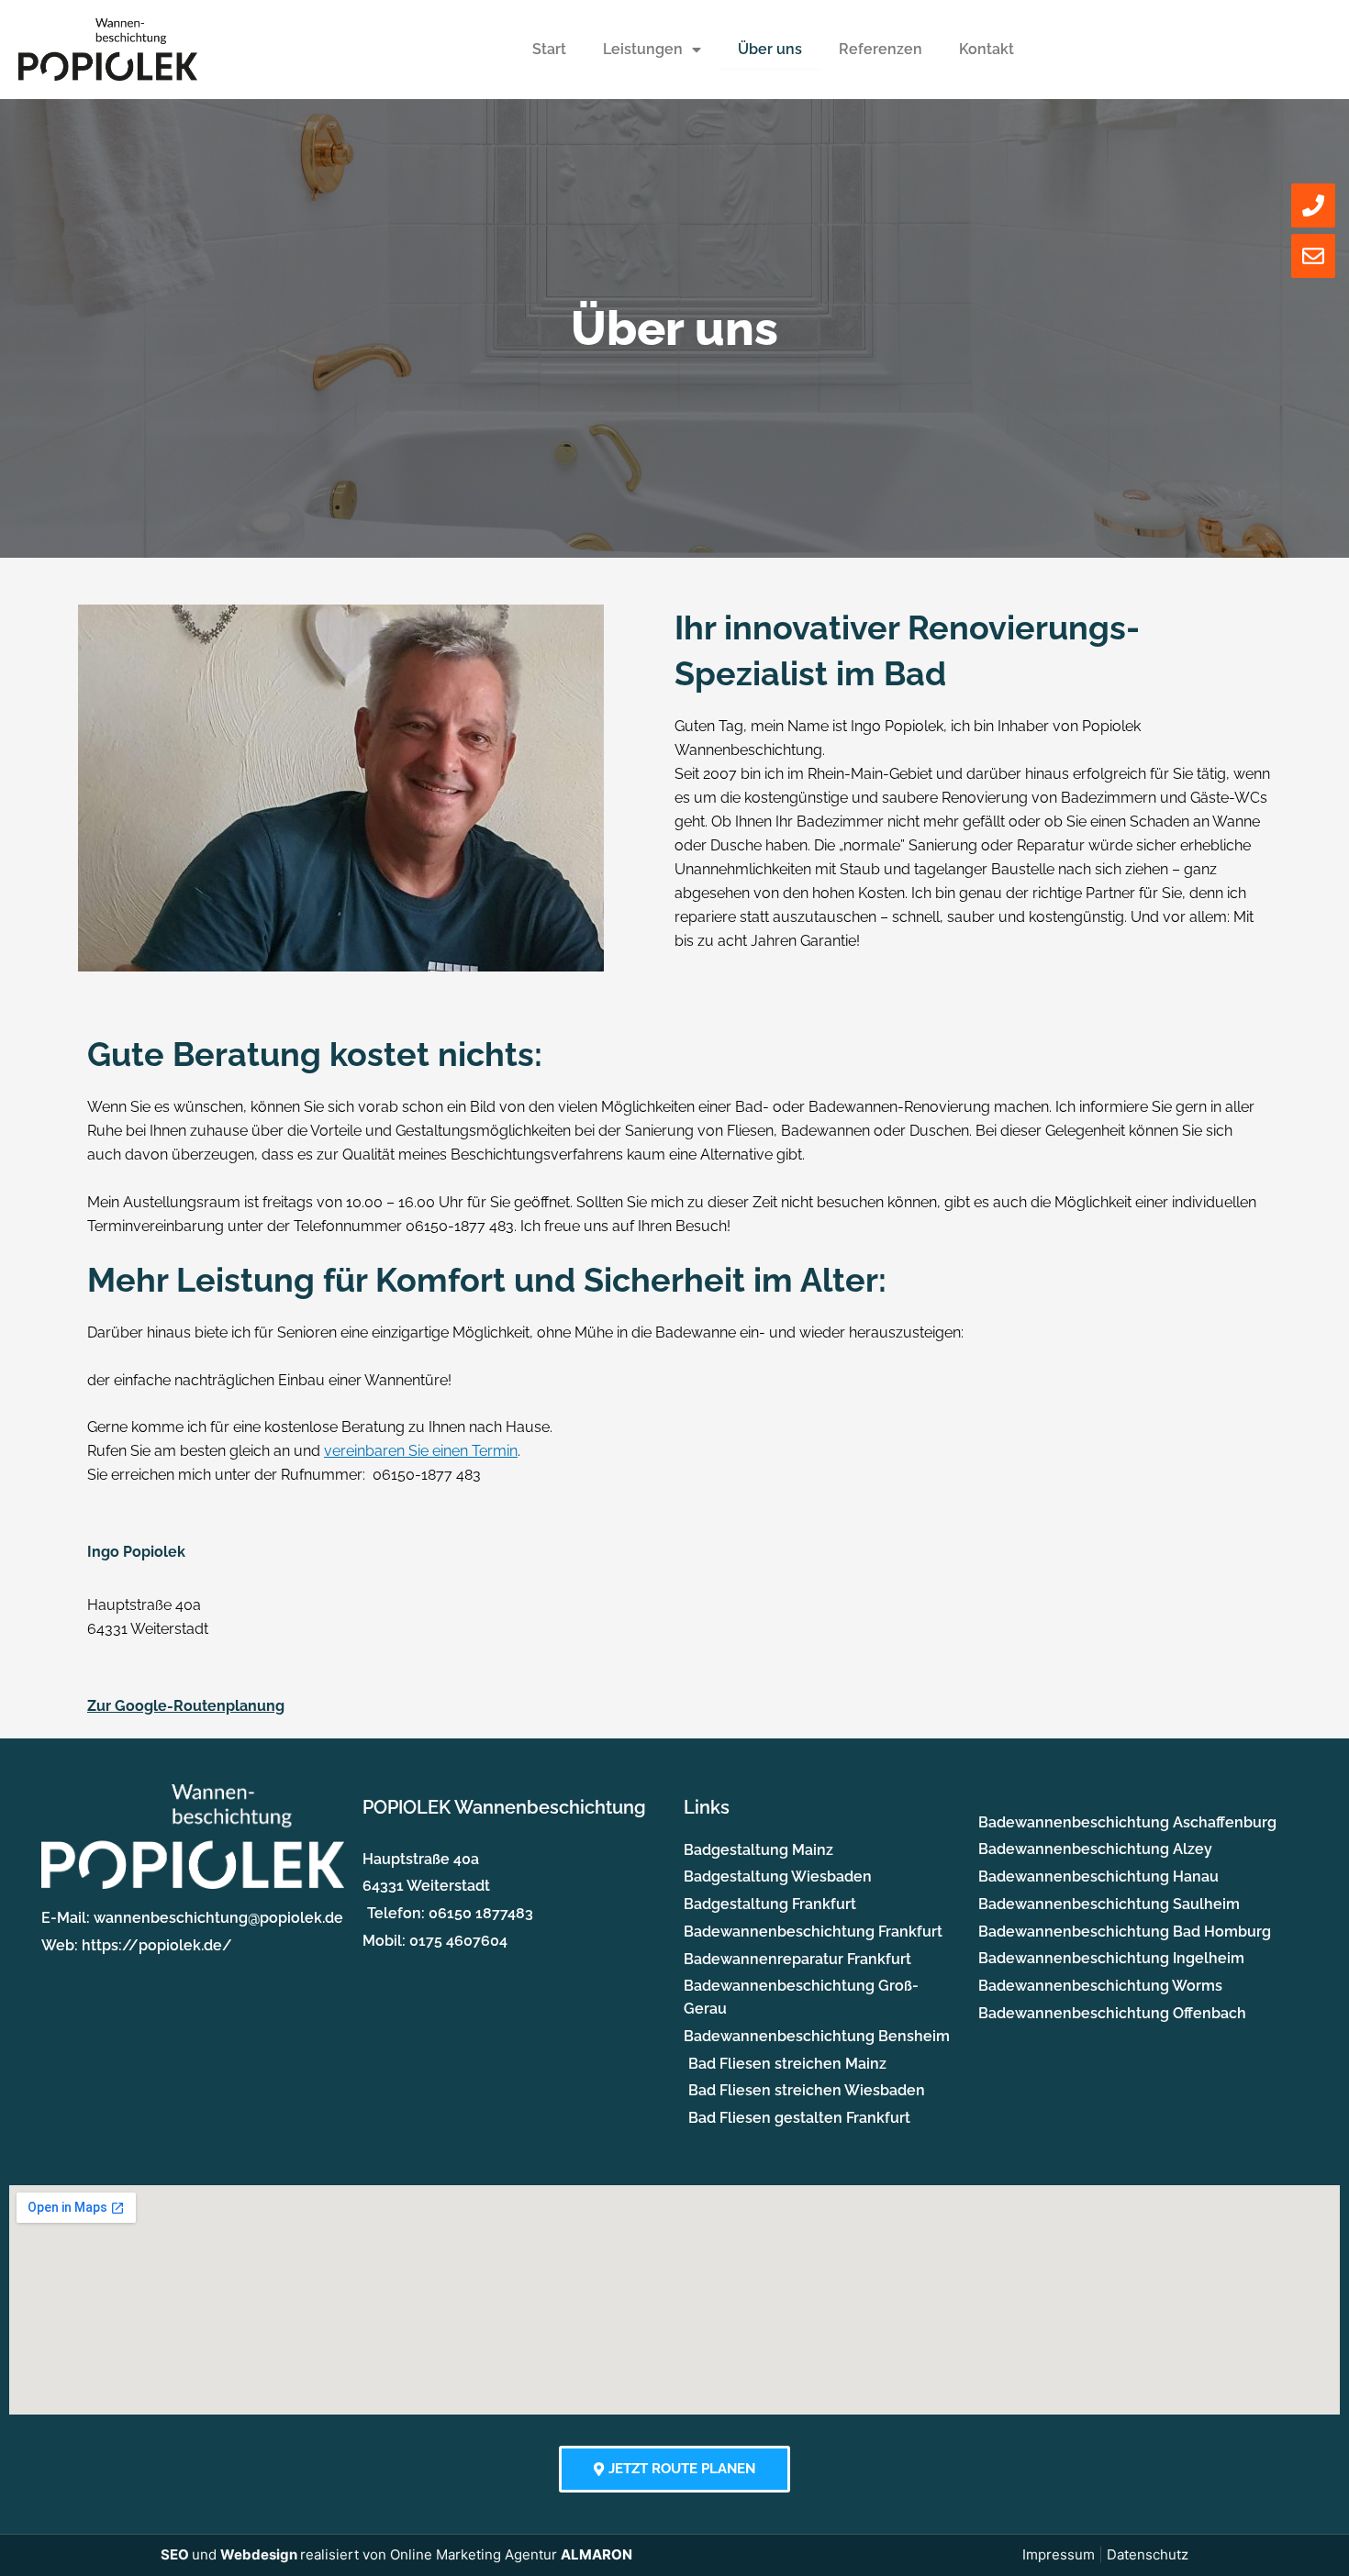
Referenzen (881, 49)
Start (549, 49)
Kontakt (987, 49)
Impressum (1059, 2554)
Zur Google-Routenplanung (186, 1706)
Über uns (770, 49)
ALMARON (596, 2554)
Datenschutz (1148, 2554)
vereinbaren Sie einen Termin (421, 1451)
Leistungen (643, 49)
